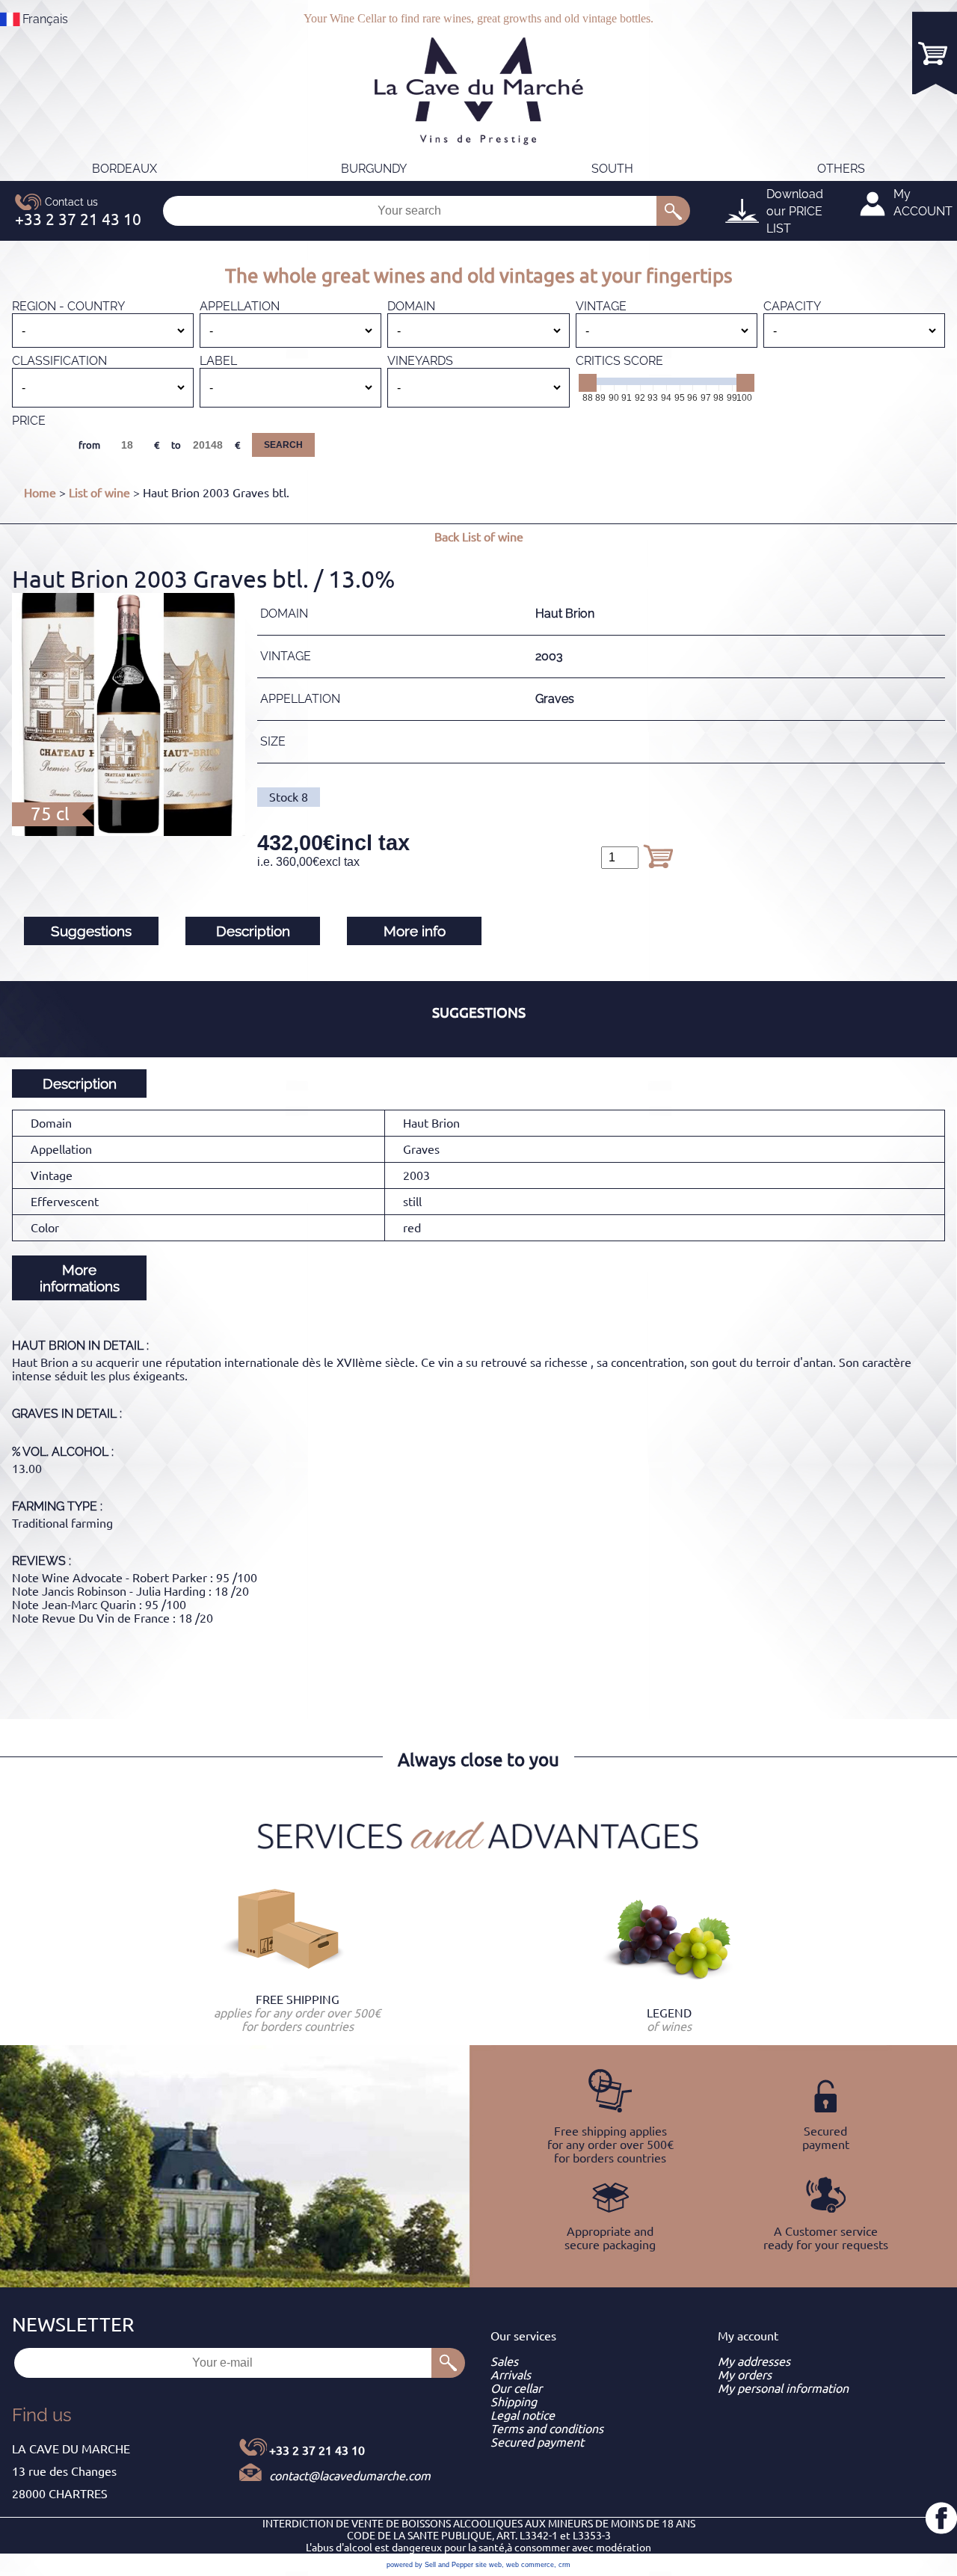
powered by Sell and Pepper (430, 2565)
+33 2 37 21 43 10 (317, 2450)
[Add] (658, 856)
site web (489, 2565)
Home (40, 493)
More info (415, 931)
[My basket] (935, 53)
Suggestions (91, 931)
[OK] (673, 211)
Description (253, 931)
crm (564, 2565)
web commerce (530, 2565)
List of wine (99, 493)
